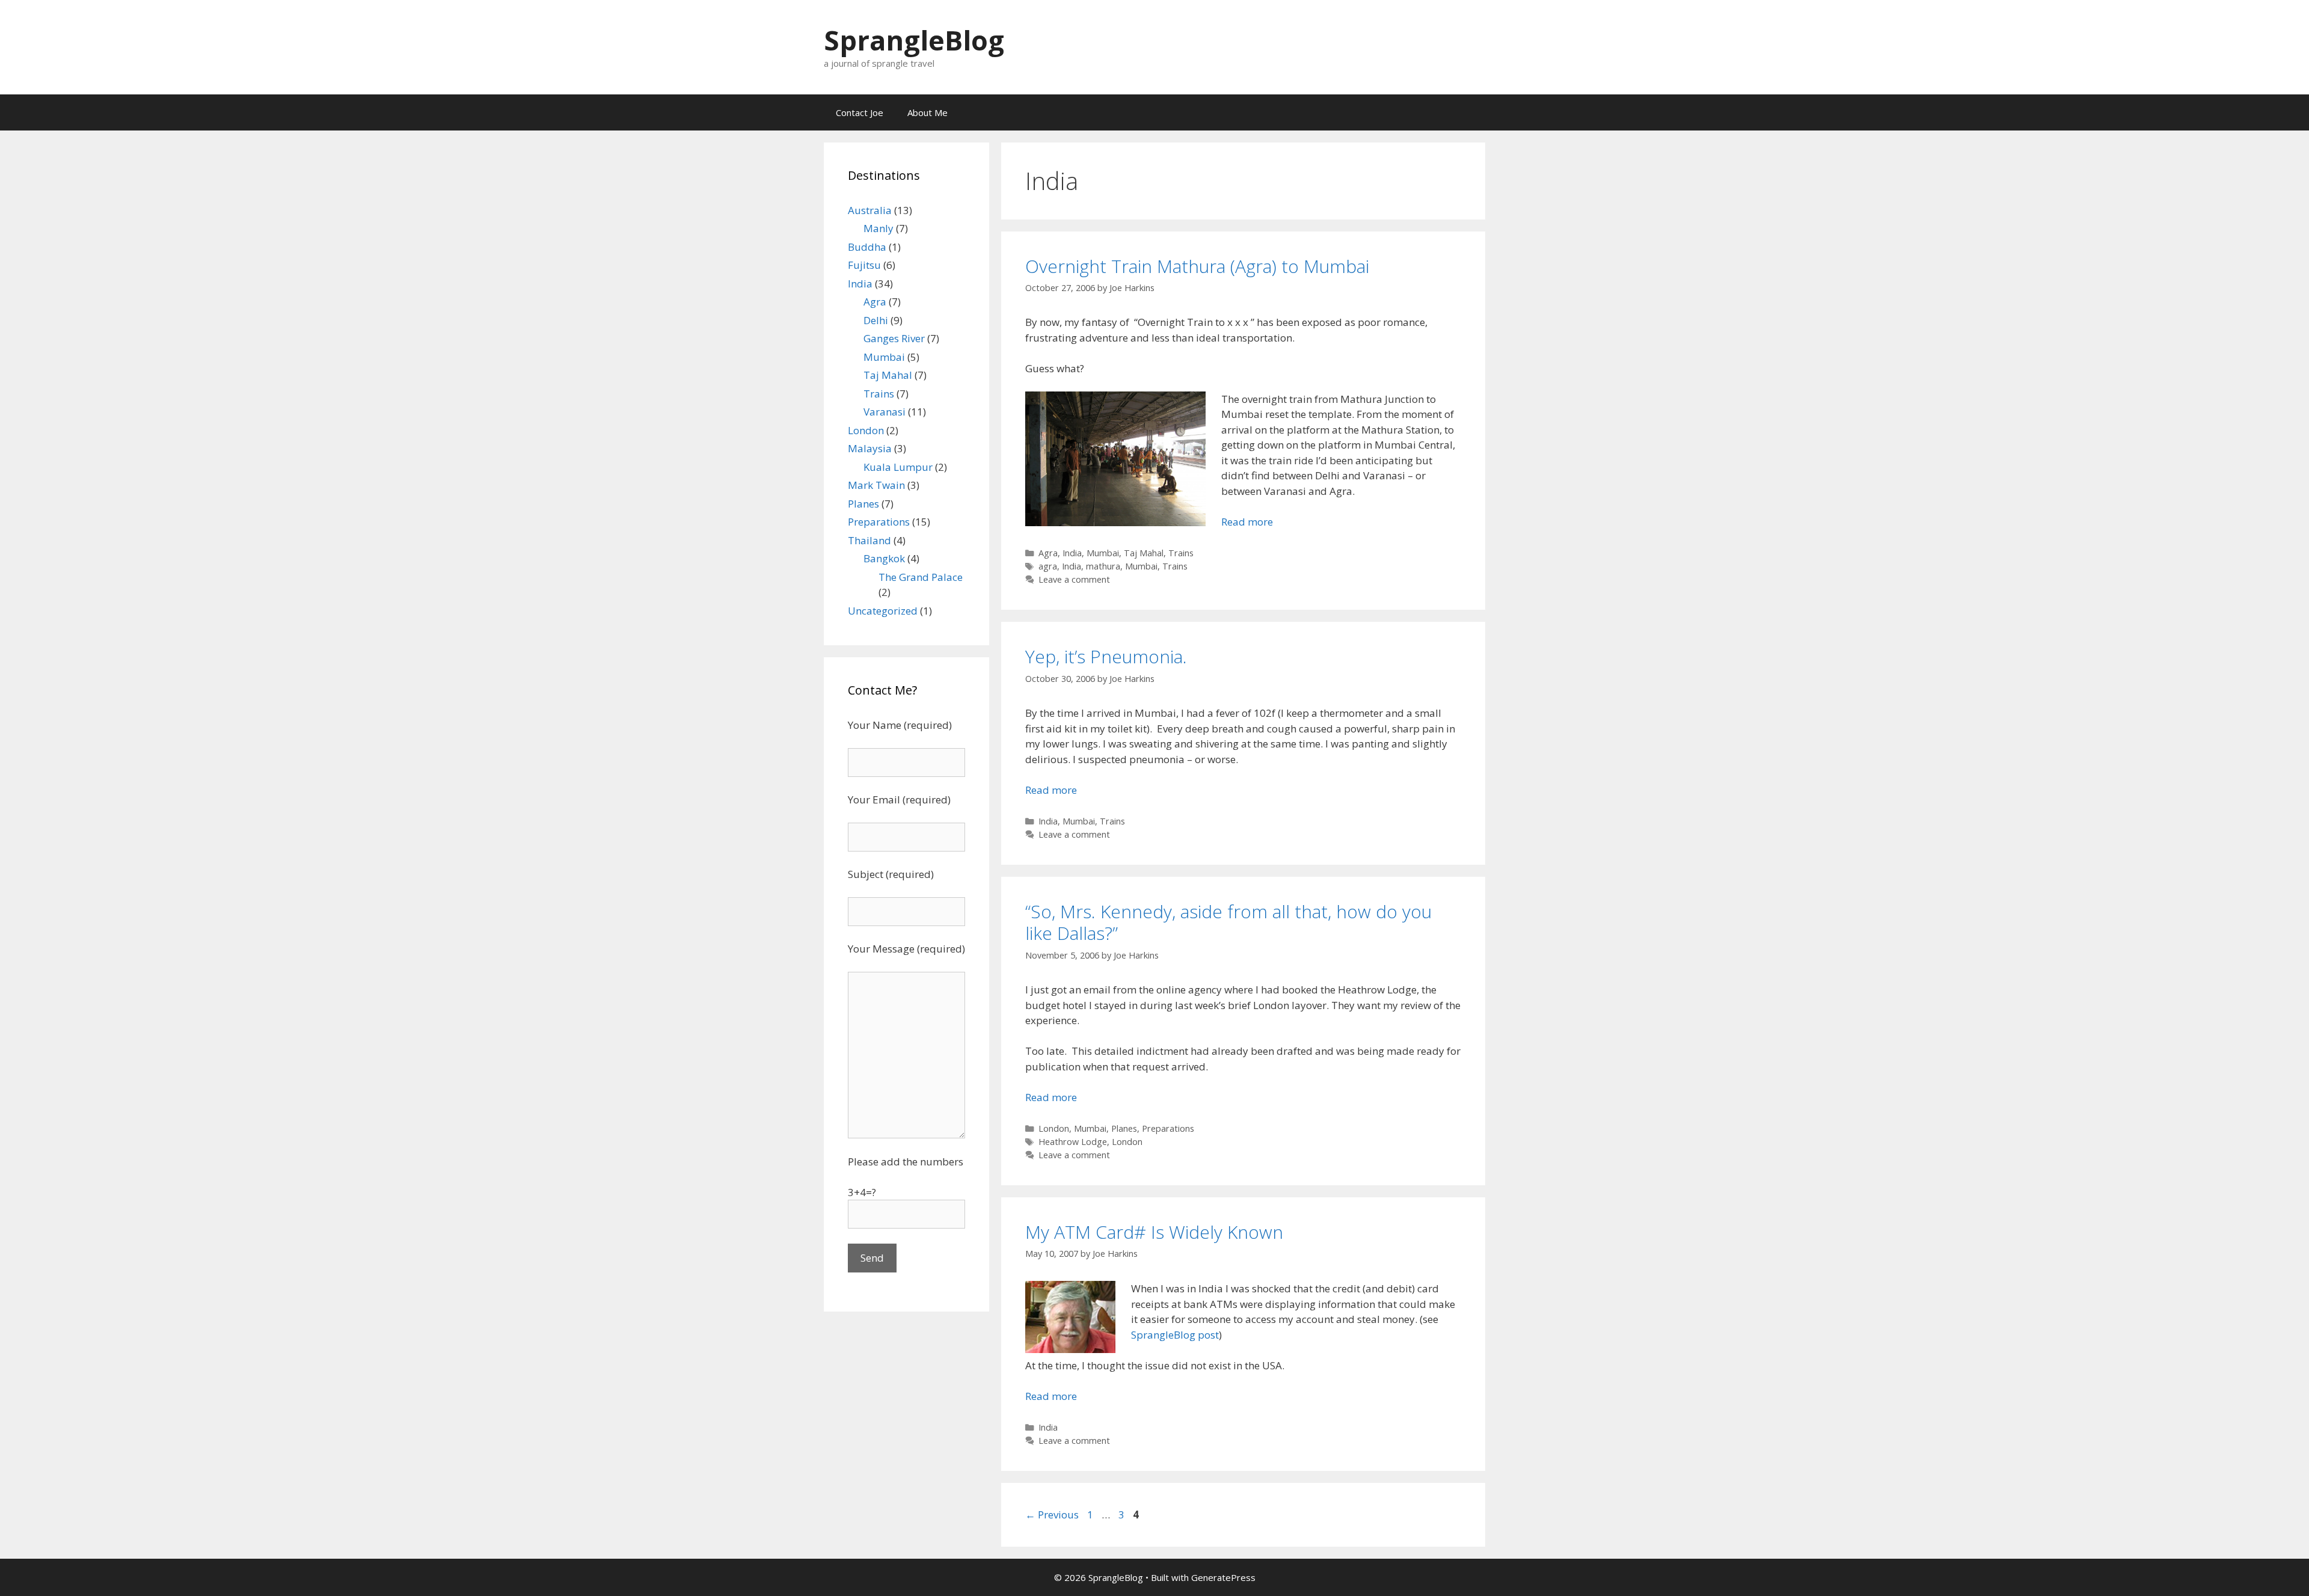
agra (1048, 566)
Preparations (1168, 1128)
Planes (1124, 1128)
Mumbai (1103, 553)
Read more (1247, 522)
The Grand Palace (921, 577)
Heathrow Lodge (1073, 1142)
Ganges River (894, 338)
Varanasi (885, 412)
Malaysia (870, 448)
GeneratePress (1223, 1577)
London (1054, 1128)
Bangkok (884, 558)
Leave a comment (1074, 579)
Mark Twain (876, 485)
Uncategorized (883, 611)
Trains (1181, 553)
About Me (928, 112)
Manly (879, 228)
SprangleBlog (914, 40)
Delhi (876, 320)
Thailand (869, 540)
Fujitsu (864, 265)
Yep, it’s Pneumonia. (1106, 656)
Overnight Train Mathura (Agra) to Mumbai (1197, 266)
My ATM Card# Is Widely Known (1154, 1232)
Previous (1052, 1515)
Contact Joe (860, 112)
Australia (870, 210)
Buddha (867, 247)
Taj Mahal (1144, 553)
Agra (1048, 553)
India (1072, 553)
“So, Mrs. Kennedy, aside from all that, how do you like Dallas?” (1228, 922)
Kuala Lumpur (898, 467)
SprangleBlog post (1175, 1335)
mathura (1103, 566)
